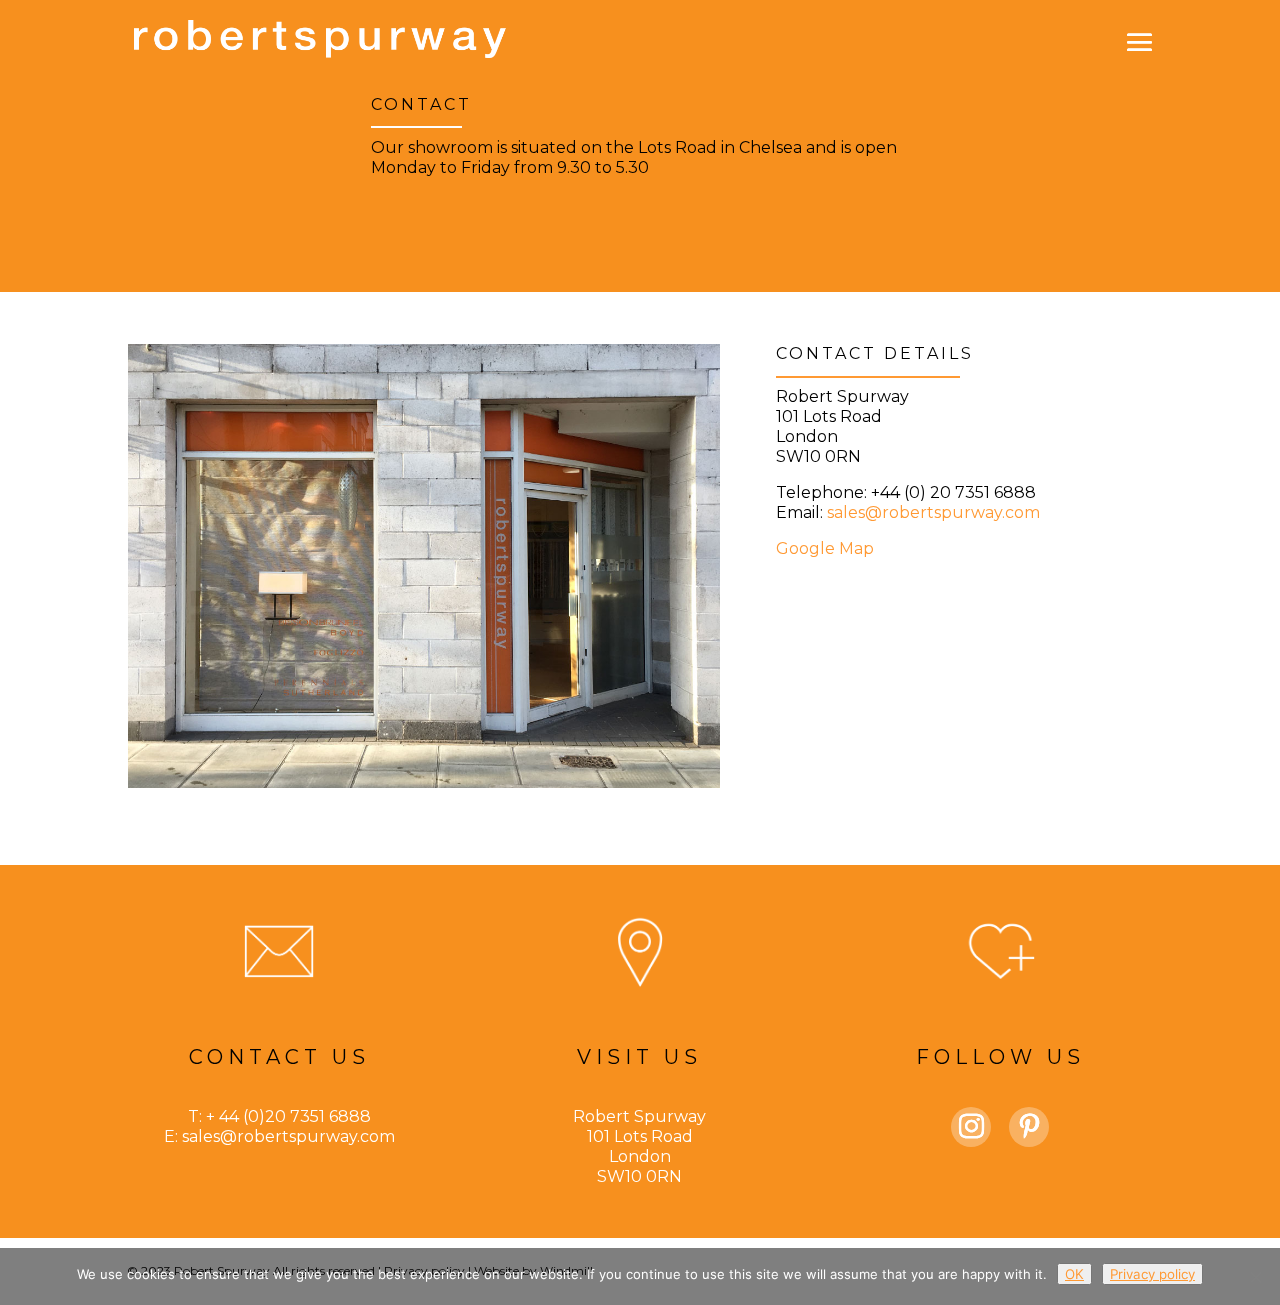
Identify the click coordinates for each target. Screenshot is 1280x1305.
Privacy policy (1152, 1274)
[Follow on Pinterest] (1029, 1127)
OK (1074, 1274)
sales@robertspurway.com (933, 512)
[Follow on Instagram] (971, 1127)
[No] (1255, 1277)
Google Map (825, 548)
